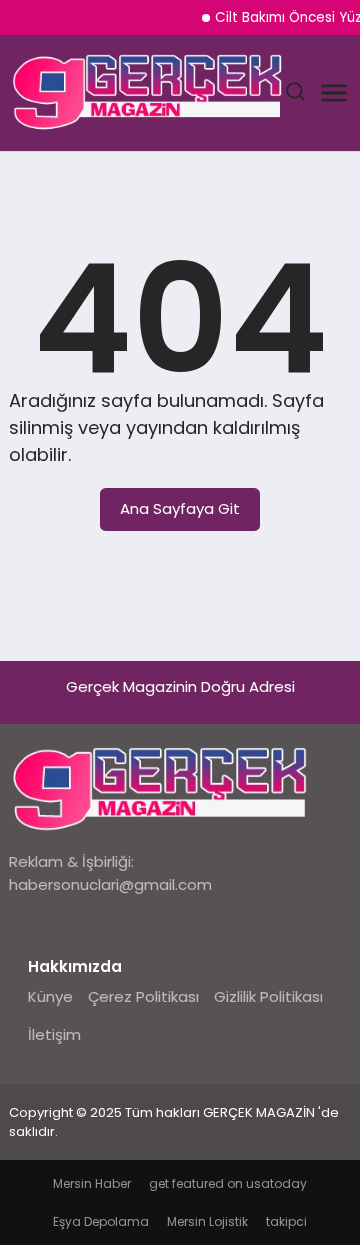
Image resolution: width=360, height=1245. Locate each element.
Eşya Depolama (101, 1221)
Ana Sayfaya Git (180, 508)
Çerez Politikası (143, 996)
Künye (50, 996)
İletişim (54, 1034)
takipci (286, 1221)
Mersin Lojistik (207, 1221)
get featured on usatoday (228, 1183)
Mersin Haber (92, 1183)
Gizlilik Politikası (268, 996)
